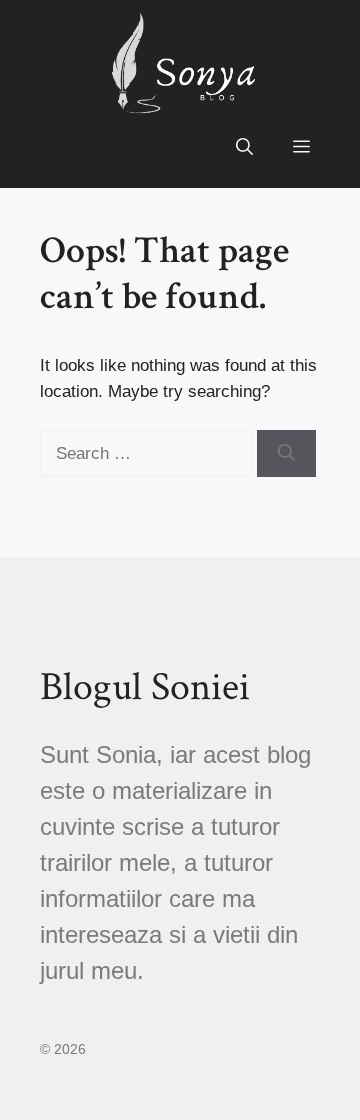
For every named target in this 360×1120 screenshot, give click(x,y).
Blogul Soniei (145, 687)
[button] (244, 148)
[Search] (286, 454)
